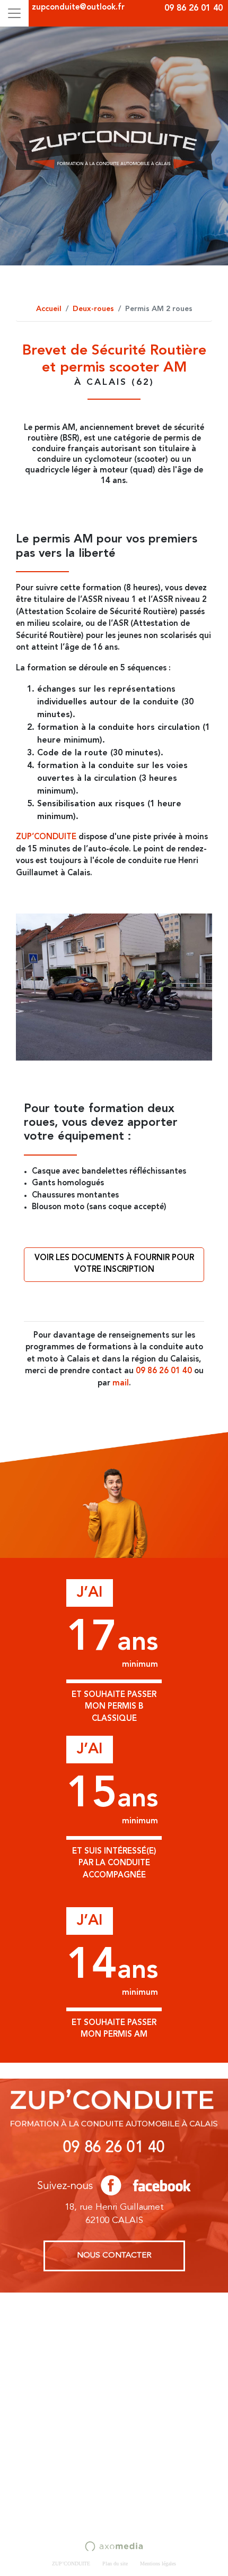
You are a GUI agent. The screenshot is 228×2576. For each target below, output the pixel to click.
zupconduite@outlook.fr (78, 8)
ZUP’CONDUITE (46, 837)
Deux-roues (93, 309)
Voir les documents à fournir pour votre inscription (114, 1264)
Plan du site (115, 2564)
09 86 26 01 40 (194, 8)
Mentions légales (158, 2564)
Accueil (49, 309)
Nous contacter (114, 2256)
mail (121, 1384)
